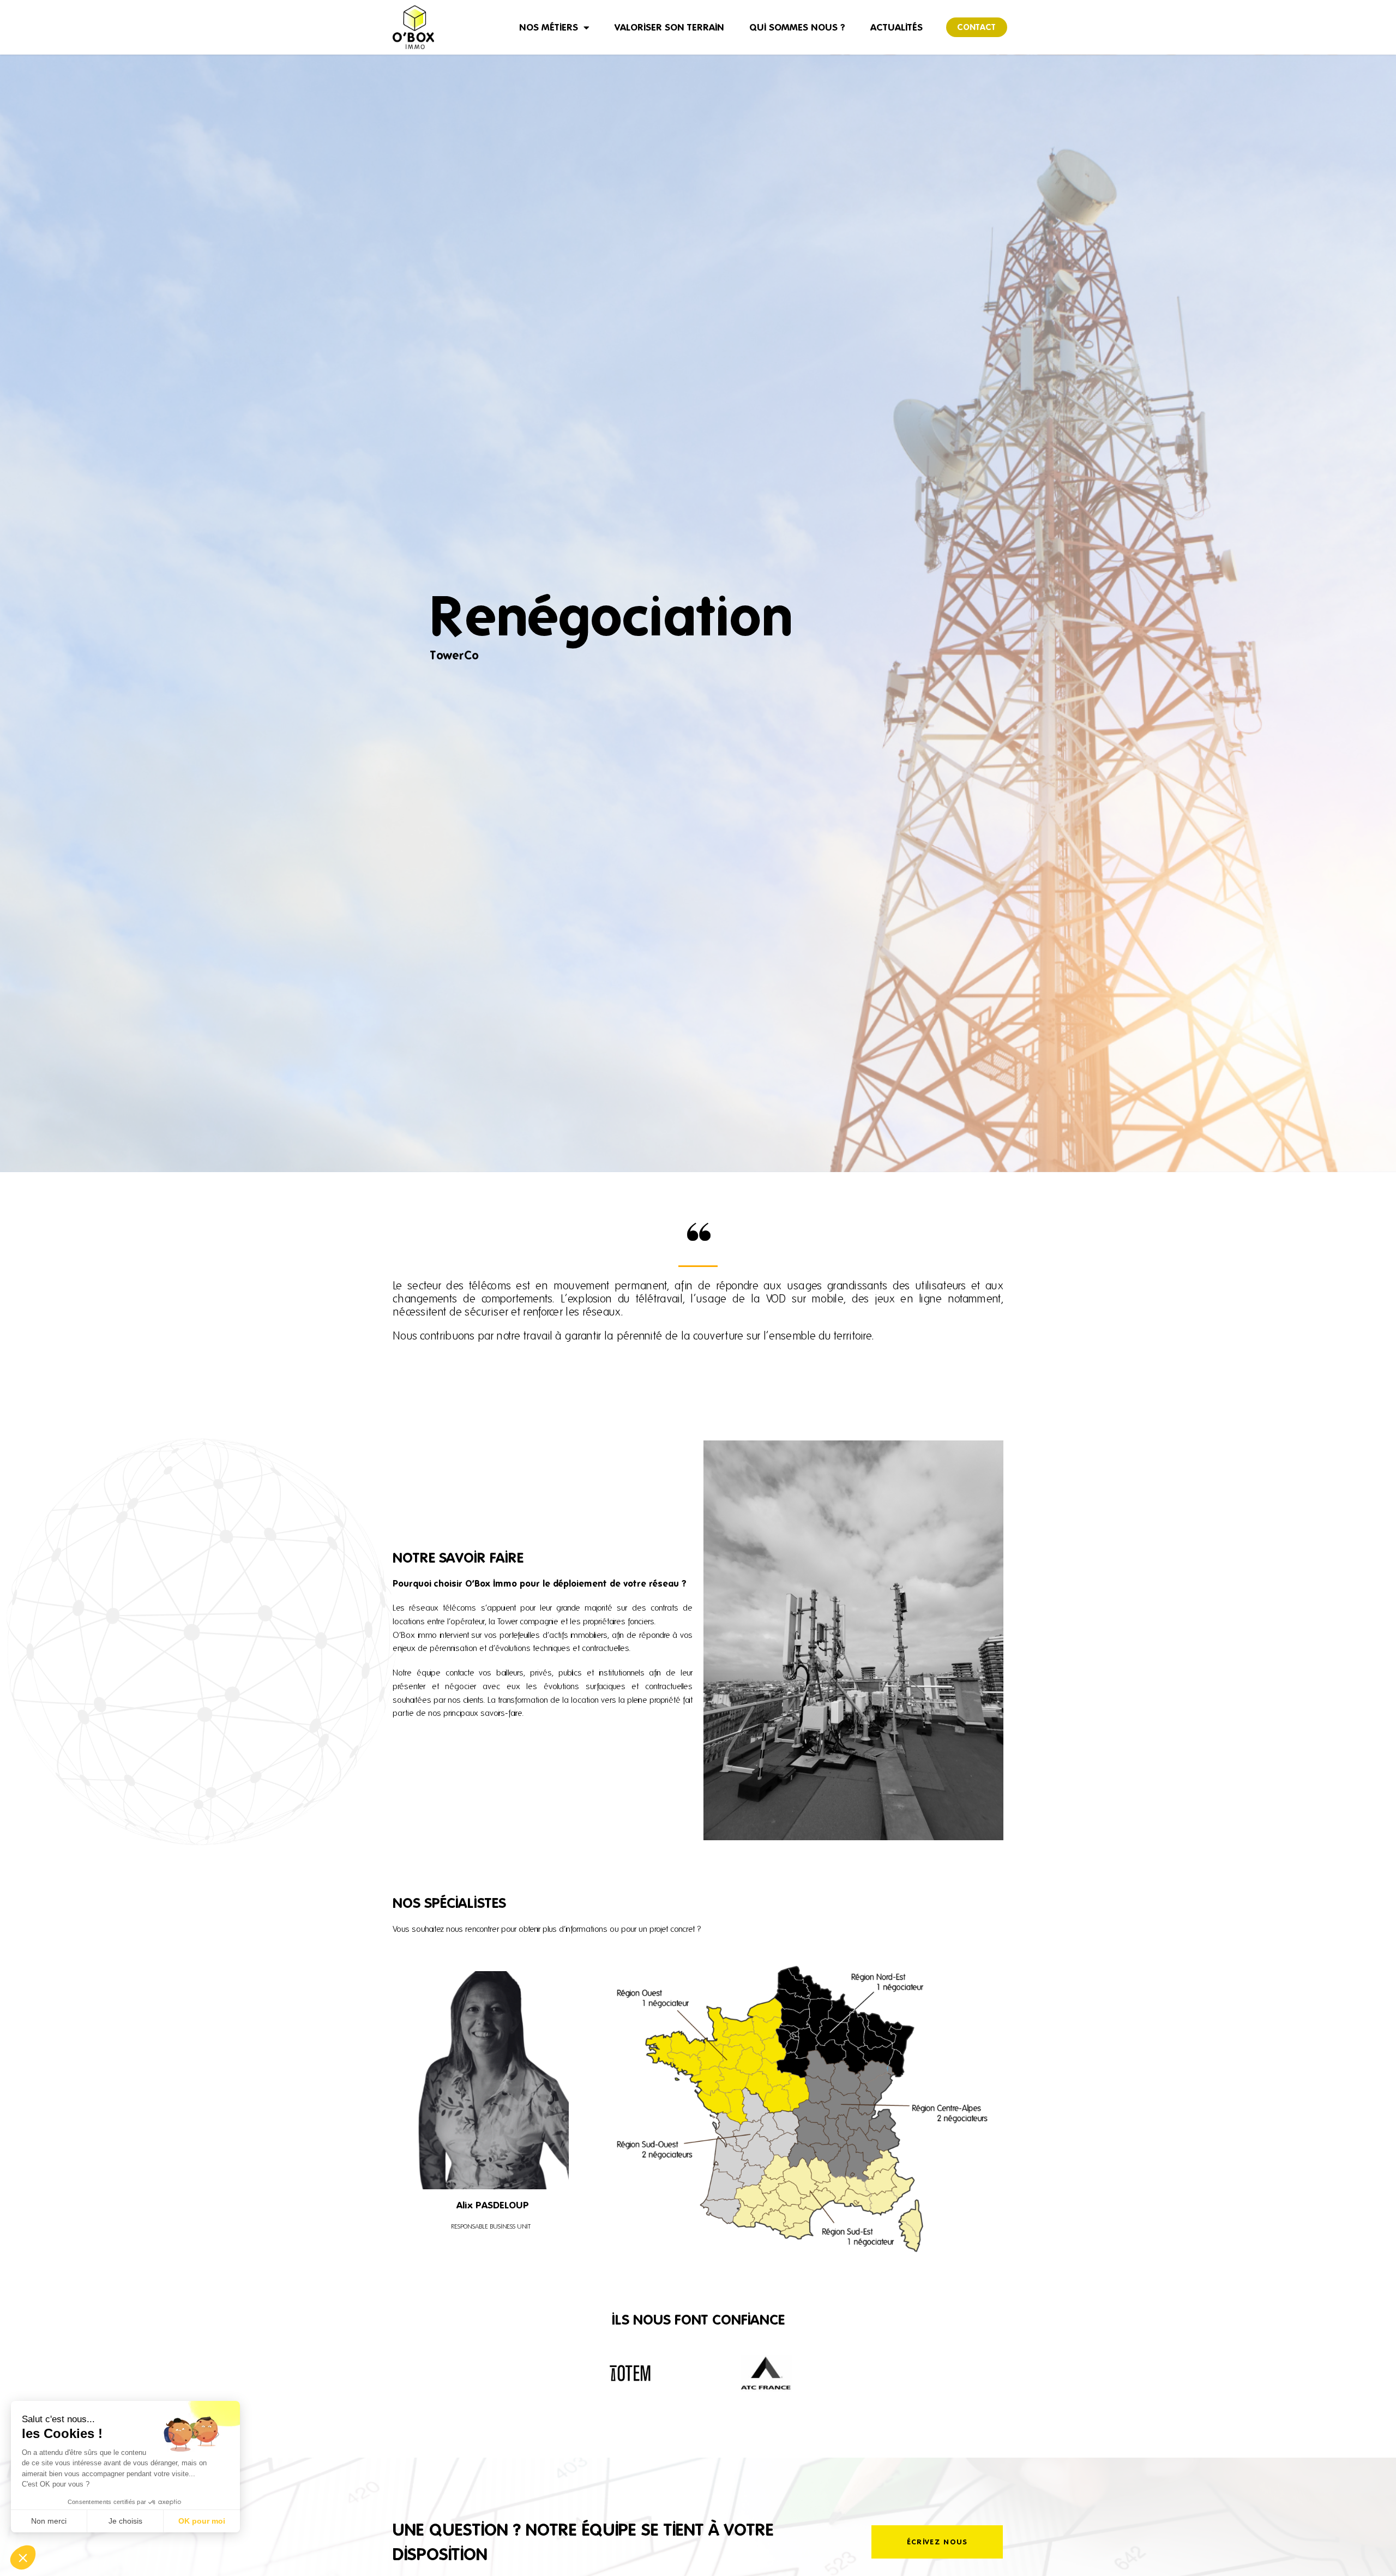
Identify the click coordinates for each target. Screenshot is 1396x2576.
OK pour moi (202, 2521)
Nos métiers (549, 27)
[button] (23, 2557)
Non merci (49, 2521)
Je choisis (125, 2521)
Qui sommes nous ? (797, 27)
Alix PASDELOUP (493, 2205)
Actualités (896, 27)
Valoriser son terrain (669, 27)
